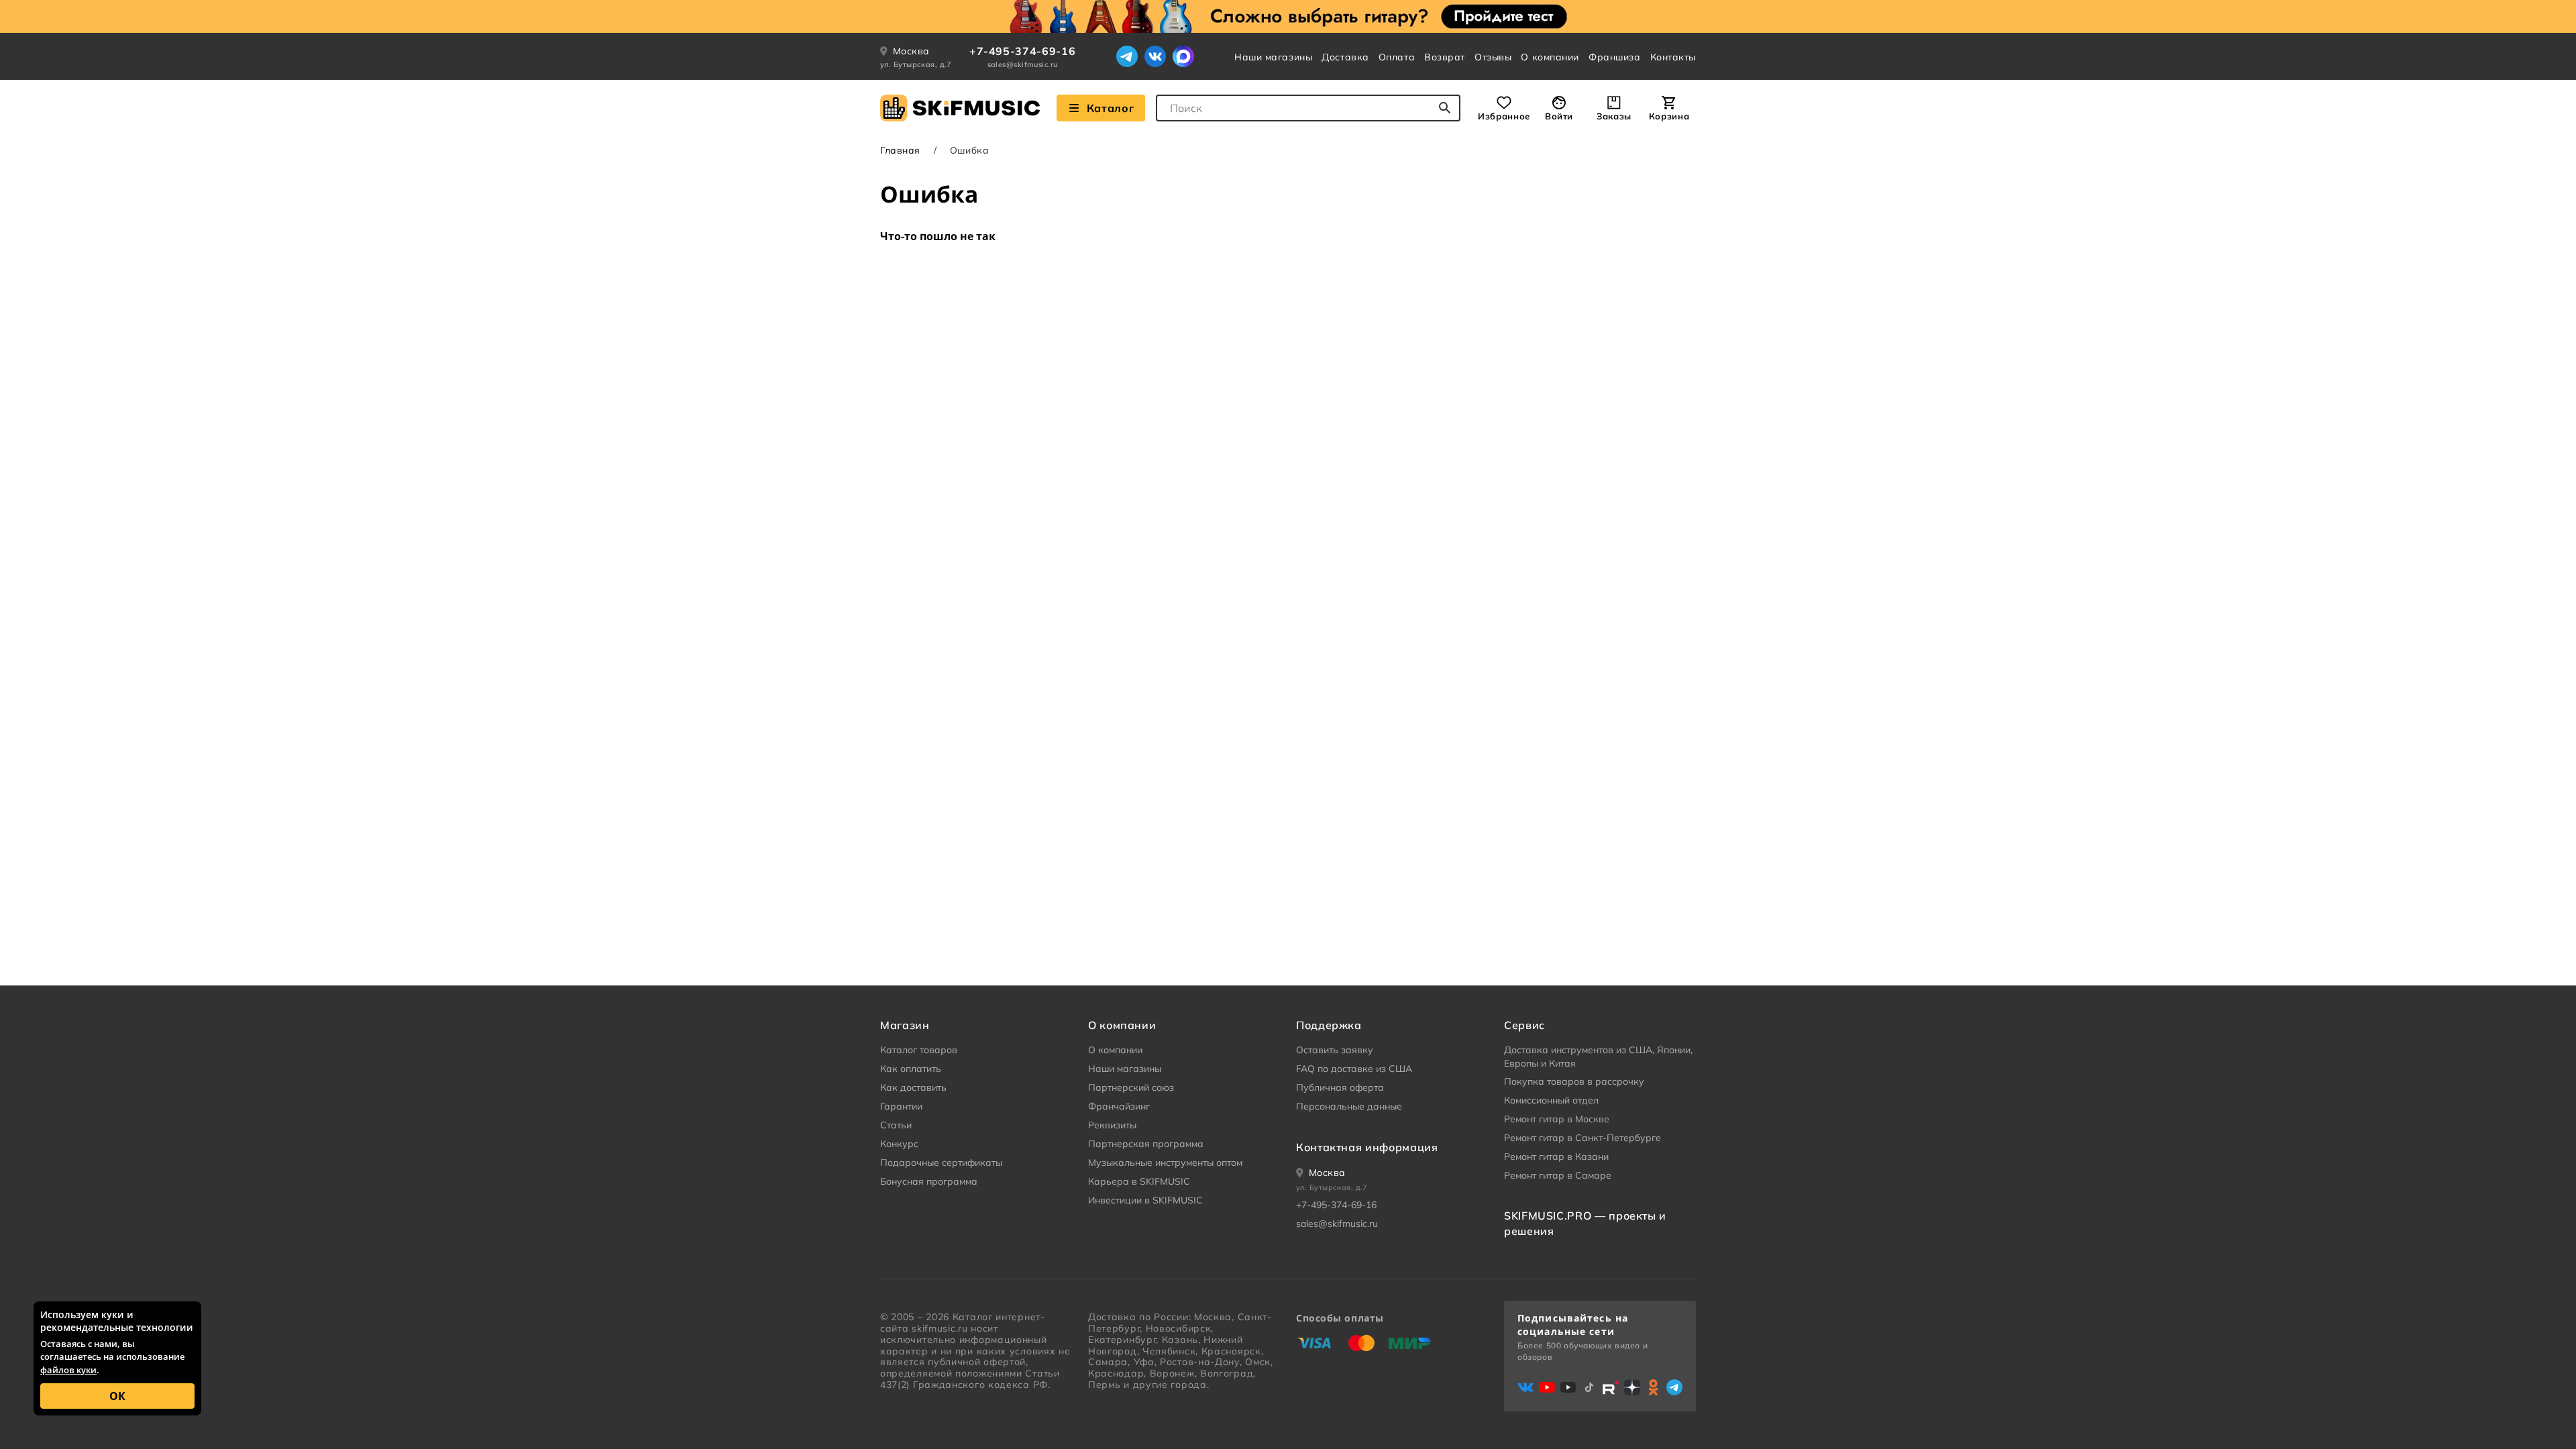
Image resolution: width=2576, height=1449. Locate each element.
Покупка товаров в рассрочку (1574, 1081)
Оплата (1397, 57)
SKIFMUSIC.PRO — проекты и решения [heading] (1585, 1223)
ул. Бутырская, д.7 (916, 64)
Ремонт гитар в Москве (1557, 1119)
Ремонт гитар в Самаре (1558, 1175)
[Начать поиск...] (1445, 108)
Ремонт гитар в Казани (1556, 1157)
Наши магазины (1273, 57)
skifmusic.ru (940, 1328)
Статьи (896, 1125)
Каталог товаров (919, 1050)
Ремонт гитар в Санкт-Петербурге (1582, 1138)
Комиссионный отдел (1551, 1100)
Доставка (1345, 57)
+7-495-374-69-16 (1022, 51)
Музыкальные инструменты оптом (1165, 1163)
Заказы (1614, 116)
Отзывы (1493, 57)
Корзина (1669, 116)
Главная (900, 150)
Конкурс (899, 1144)
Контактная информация (1367, 1147)
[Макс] (1183, 56)
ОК (117, 1396)
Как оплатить (911, 1069)
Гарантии (901, 1106)
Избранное (1504, 116)
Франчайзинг (1119, 1106)
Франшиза (1614, 57)
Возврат (1445, 57)
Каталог (1110, 108)
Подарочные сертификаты (941, 1163)
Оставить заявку (1335, 1050)
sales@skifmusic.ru (1023, 64)
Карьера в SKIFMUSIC (1139, 1181)
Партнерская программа (1146, 1144)
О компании (1550, 57)
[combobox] (1308, 108)
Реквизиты (1112, 1125)
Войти (1559, 116)
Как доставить (913, 1087)
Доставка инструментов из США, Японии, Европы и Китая (1598, 1057)
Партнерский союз (1131, 1087)
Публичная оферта (1340, 1087)
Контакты (1673, 57)
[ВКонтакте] (1155, 56)
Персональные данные (1349, 1106)
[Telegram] (1127, 56)
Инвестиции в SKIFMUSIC (1145, 1200)
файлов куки (68, 1370)
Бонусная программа (929, 1181)
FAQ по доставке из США (1354, 1069)
